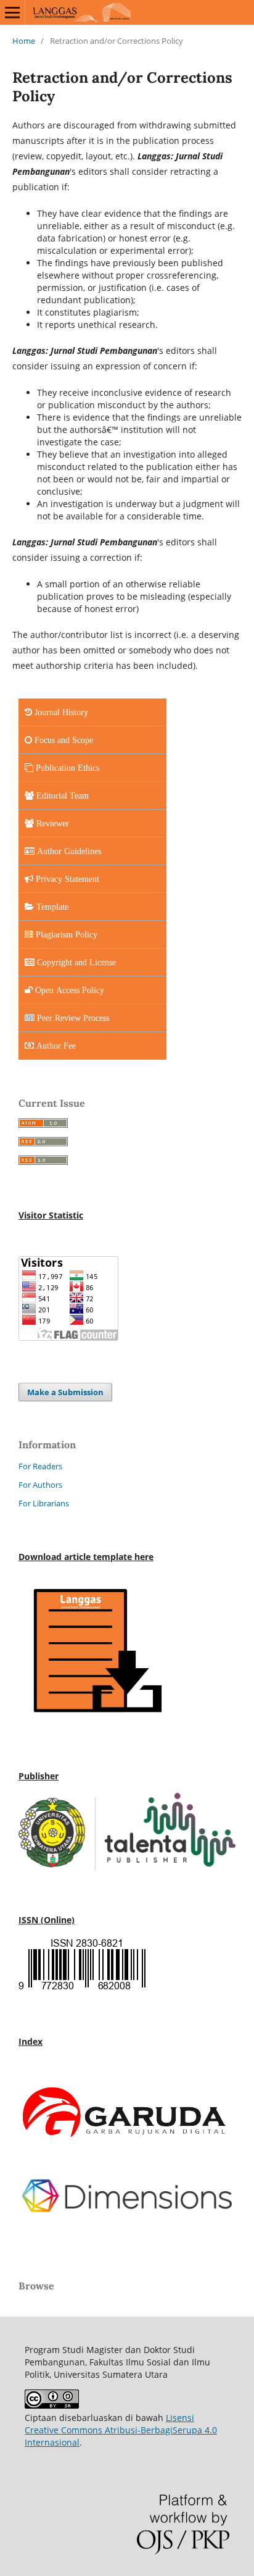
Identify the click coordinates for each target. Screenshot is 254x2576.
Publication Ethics (66, 768)
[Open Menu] (12, 12)
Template (51, 907)
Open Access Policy (68, 990)
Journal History (60, 712)
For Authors (40, 1485)
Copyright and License (75, 962)
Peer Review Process (72, 1018)
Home (24, 41)
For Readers (40, 1466)
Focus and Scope (63, 740)
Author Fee (55, 1046)
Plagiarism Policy (65, 934)
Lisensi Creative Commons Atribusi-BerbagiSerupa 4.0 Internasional (121, 2430)
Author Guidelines (68, 851)
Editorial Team (61, 795)
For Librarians (44, 1503)
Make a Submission (65, 1392)
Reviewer (51, 823)
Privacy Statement (66, 879)
